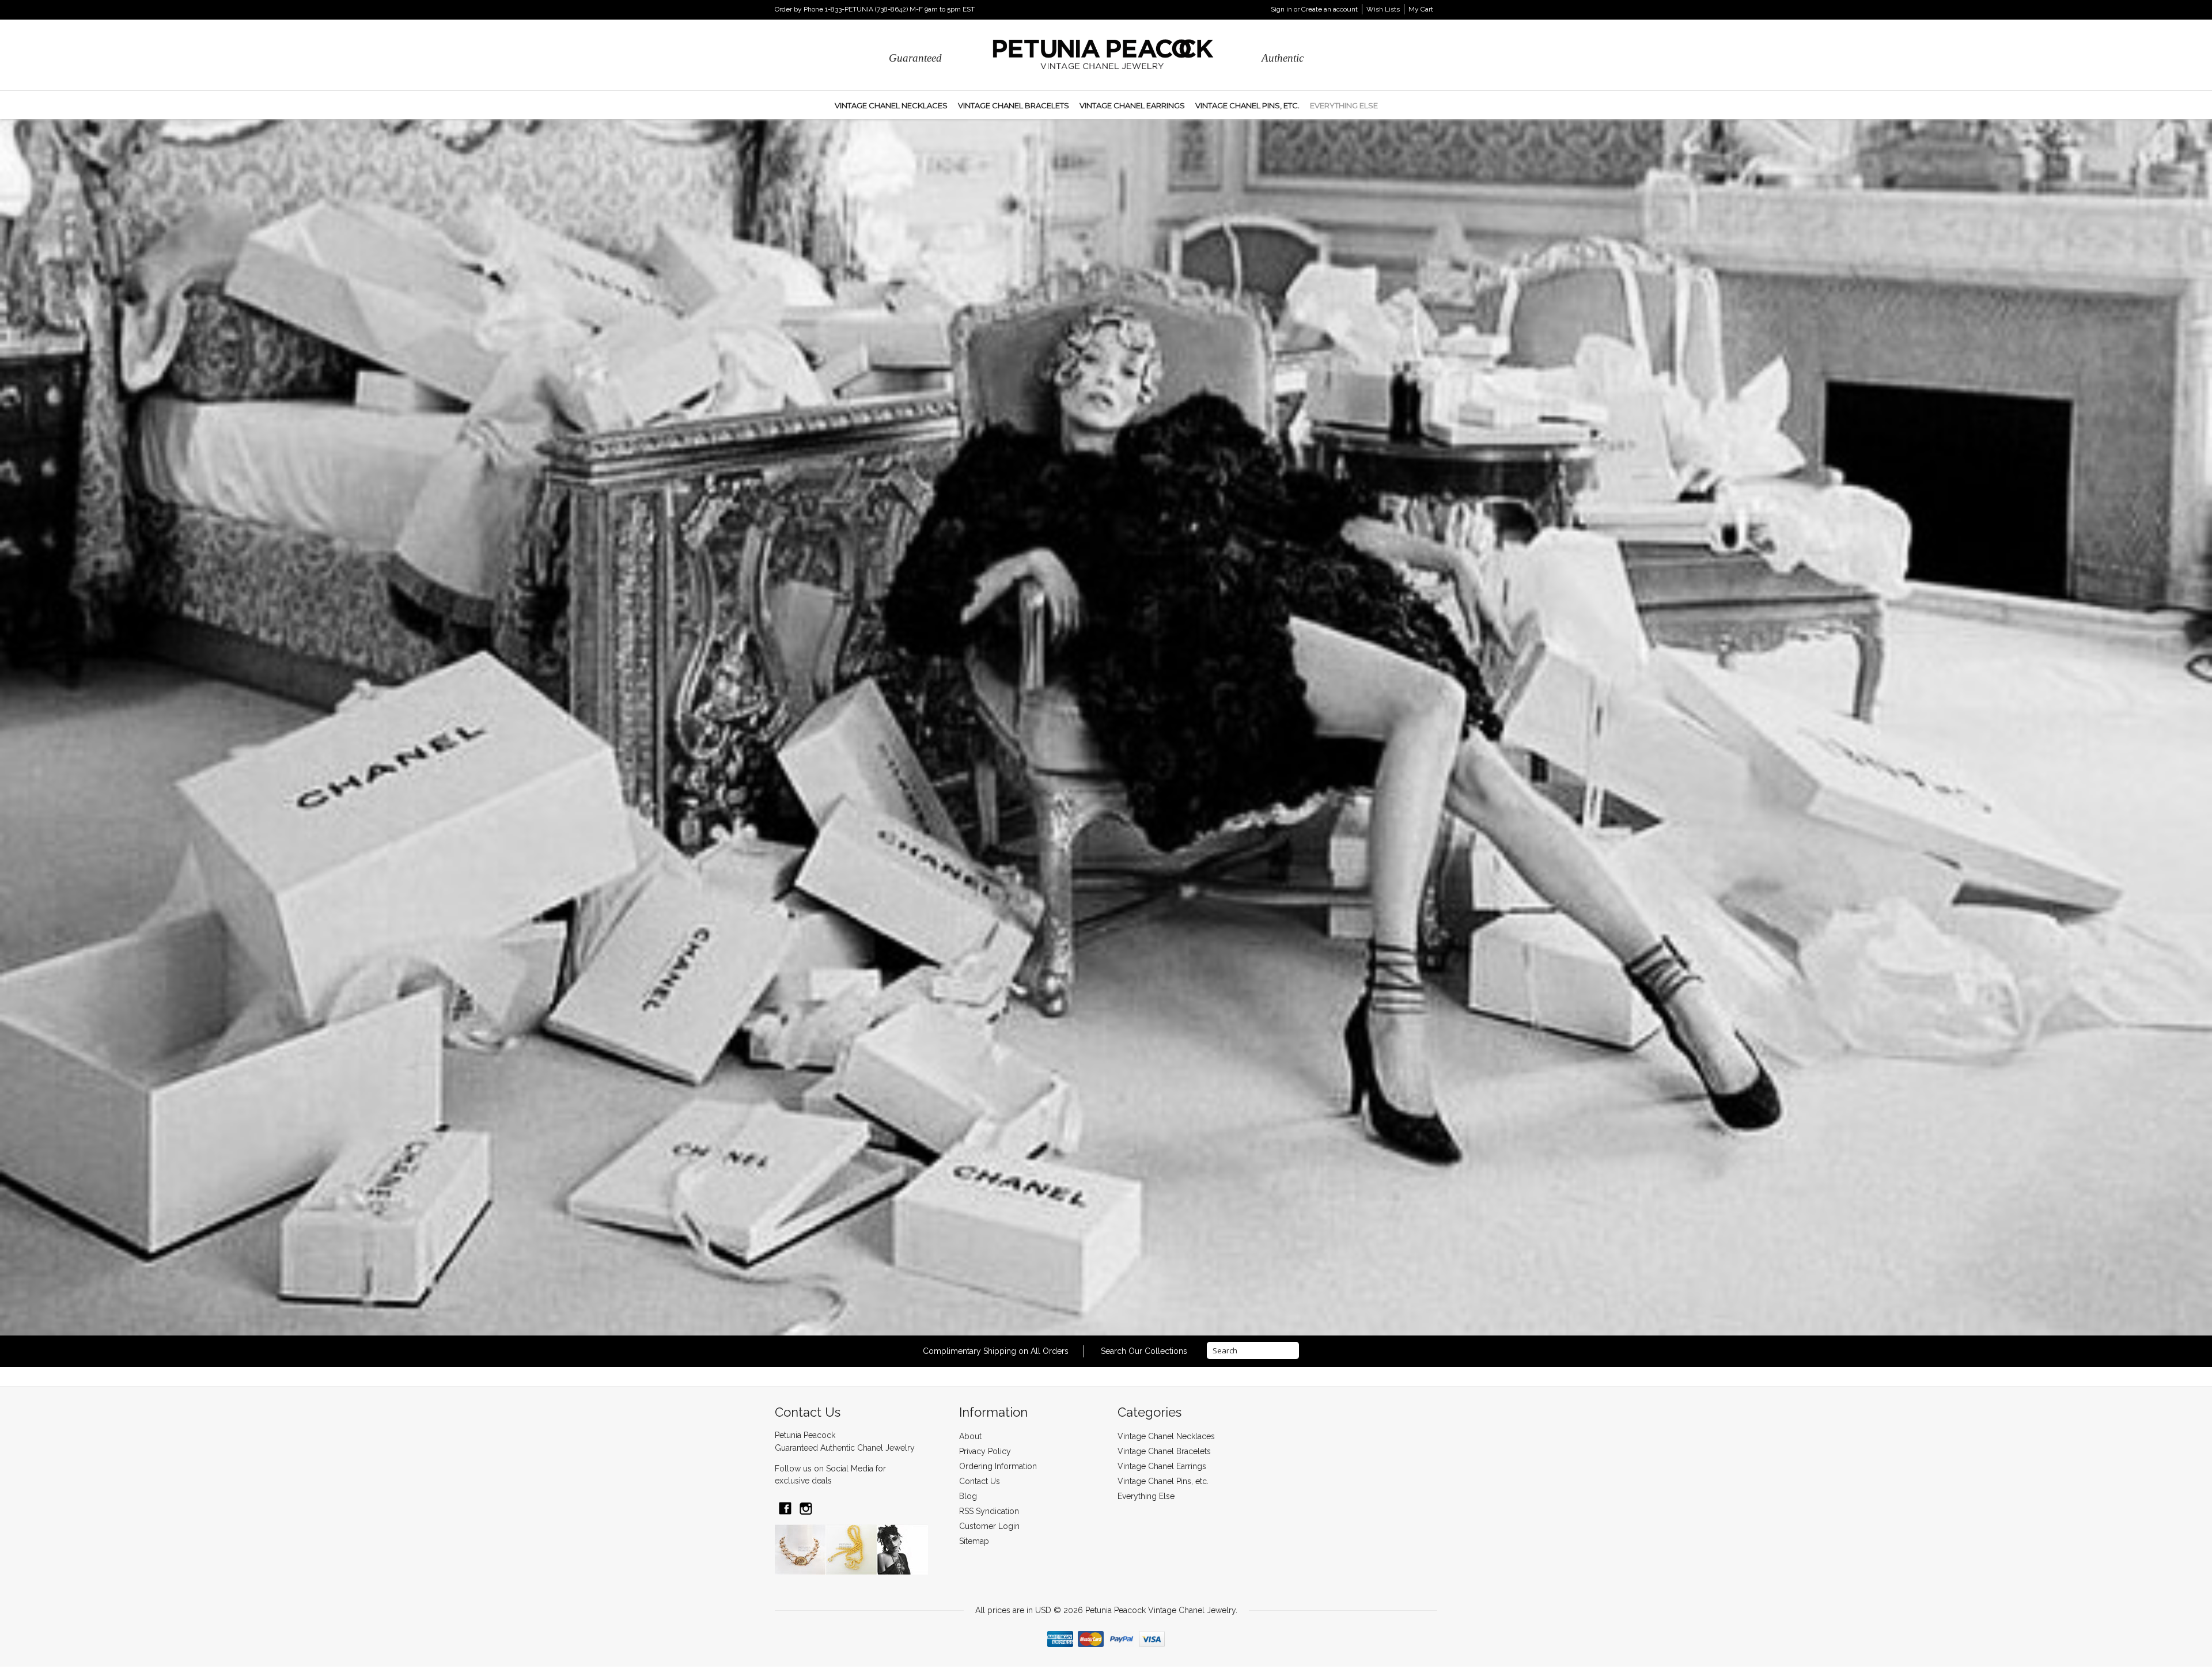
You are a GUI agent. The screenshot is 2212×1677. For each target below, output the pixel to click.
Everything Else (1344, 105)
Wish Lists (1383, 9)
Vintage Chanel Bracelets (1014, 105)
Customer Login (989, 1526)
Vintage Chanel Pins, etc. (1247, 105)
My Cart (1421, 9)
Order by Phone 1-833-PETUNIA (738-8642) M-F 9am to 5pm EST (875, 9)
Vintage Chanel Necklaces (891, 105)
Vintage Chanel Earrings (1132, 105)
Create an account (1330, 9)
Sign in (1281, 9)
